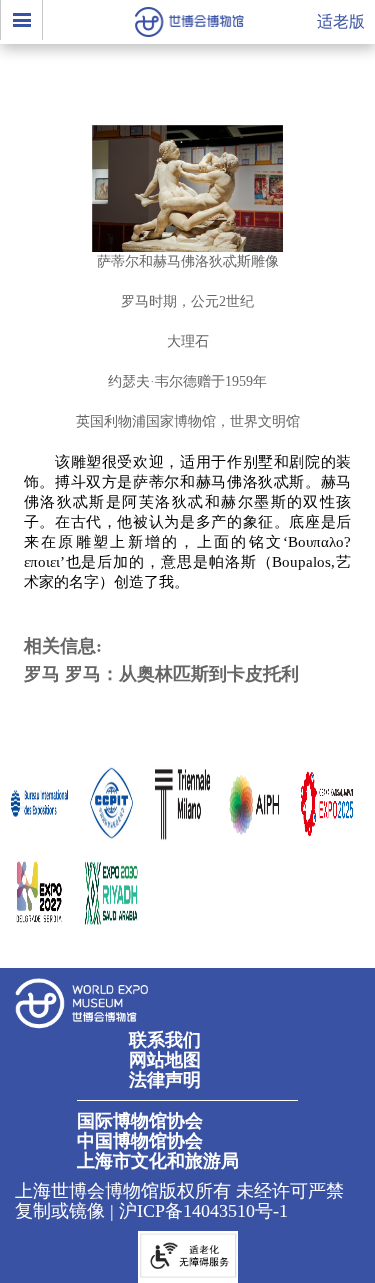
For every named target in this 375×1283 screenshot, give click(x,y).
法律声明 (165, 1080)
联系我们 (165, 1040)
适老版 (341, 21)
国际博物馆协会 (140, 1121)
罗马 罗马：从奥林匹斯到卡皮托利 (161, 674)
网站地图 (165, 1060)
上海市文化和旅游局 (158, 1161)
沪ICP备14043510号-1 (203, 1211)
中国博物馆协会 (140, 1141)
